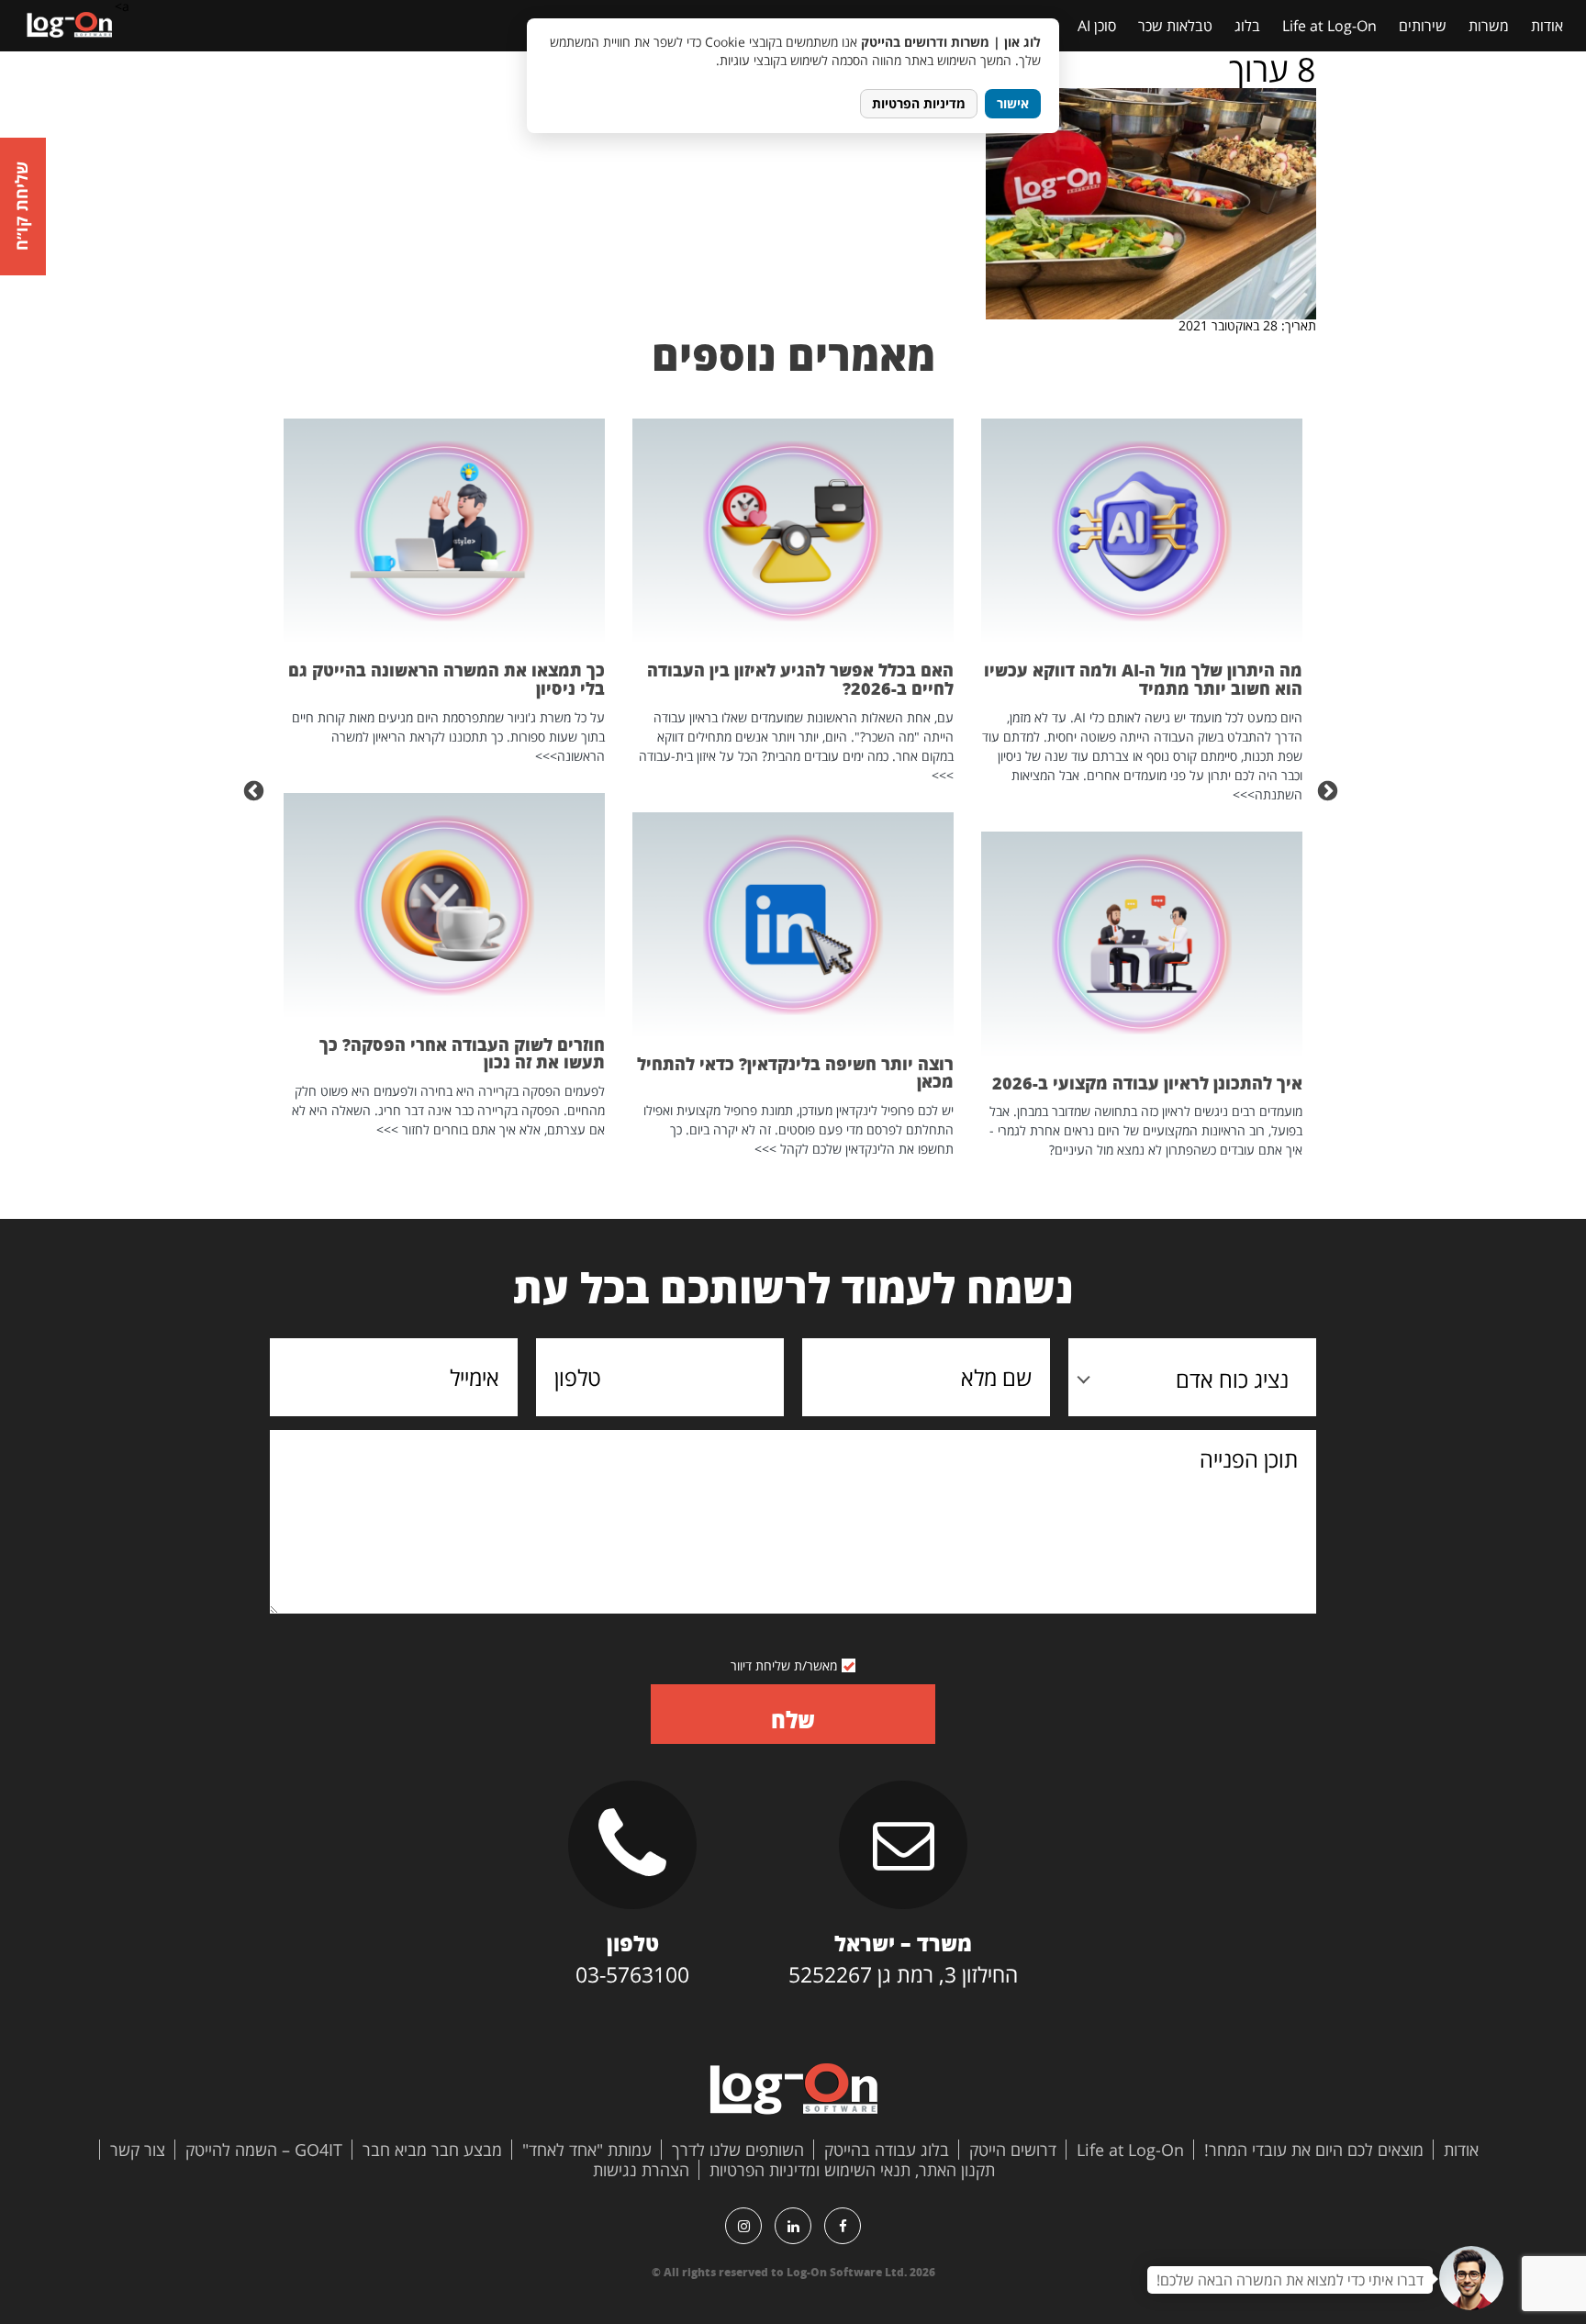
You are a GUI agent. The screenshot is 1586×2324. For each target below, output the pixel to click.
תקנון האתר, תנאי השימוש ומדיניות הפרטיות (852, 2170)
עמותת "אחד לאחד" (587, 2150)
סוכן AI (1097, 26)
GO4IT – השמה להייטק (264, 2150)
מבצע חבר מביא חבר (432, 2150)
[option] (1142, 789)
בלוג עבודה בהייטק (887, 2150)
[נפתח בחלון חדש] (843, 2226)
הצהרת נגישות (641, 2170)
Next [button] (256, 789)
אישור (1013, 103)
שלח (793, 1720)
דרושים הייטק (1013, 2150)
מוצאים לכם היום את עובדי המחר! (1314, 2150)
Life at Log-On (1329, 26)
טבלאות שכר (1175, 26)
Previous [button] (1330, 789)
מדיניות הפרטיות (919, 103)
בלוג (1247, 26)
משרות (1489, 26)
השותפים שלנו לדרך (738, 2150)
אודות (1547, 26)
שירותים (1423, 26)
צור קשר (138, 2150)
